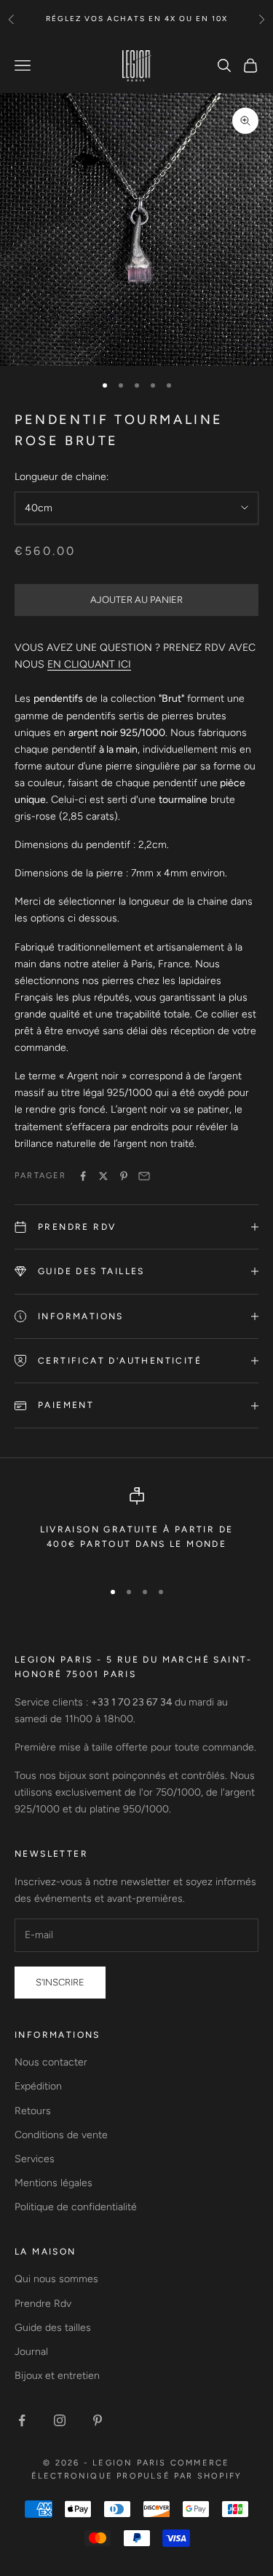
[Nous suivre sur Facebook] (22, 2420)
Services (35, 2159)
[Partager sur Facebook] (83, 1176)
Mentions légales (54, 2183)
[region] (136, 1527)
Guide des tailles (53, 2328)
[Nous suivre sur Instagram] (60, 2420)
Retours (33, 2111)
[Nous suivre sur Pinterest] (98, 2420)
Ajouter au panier (136, 600)
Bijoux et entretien (57, 2376)
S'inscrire (60, 1982)
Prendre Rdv (43, 2304)
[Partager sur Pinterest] (124, 1176)
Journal (31, 2352)
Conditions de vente (61, 2135)
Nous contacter (51, 2062)
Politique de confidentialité (76, 2207)
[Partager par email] (144, 1176)
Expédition (38, 2086)
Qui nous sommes (56, 2279)
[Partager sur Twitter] (103, 1176)
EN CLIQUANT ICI (89, 664)
